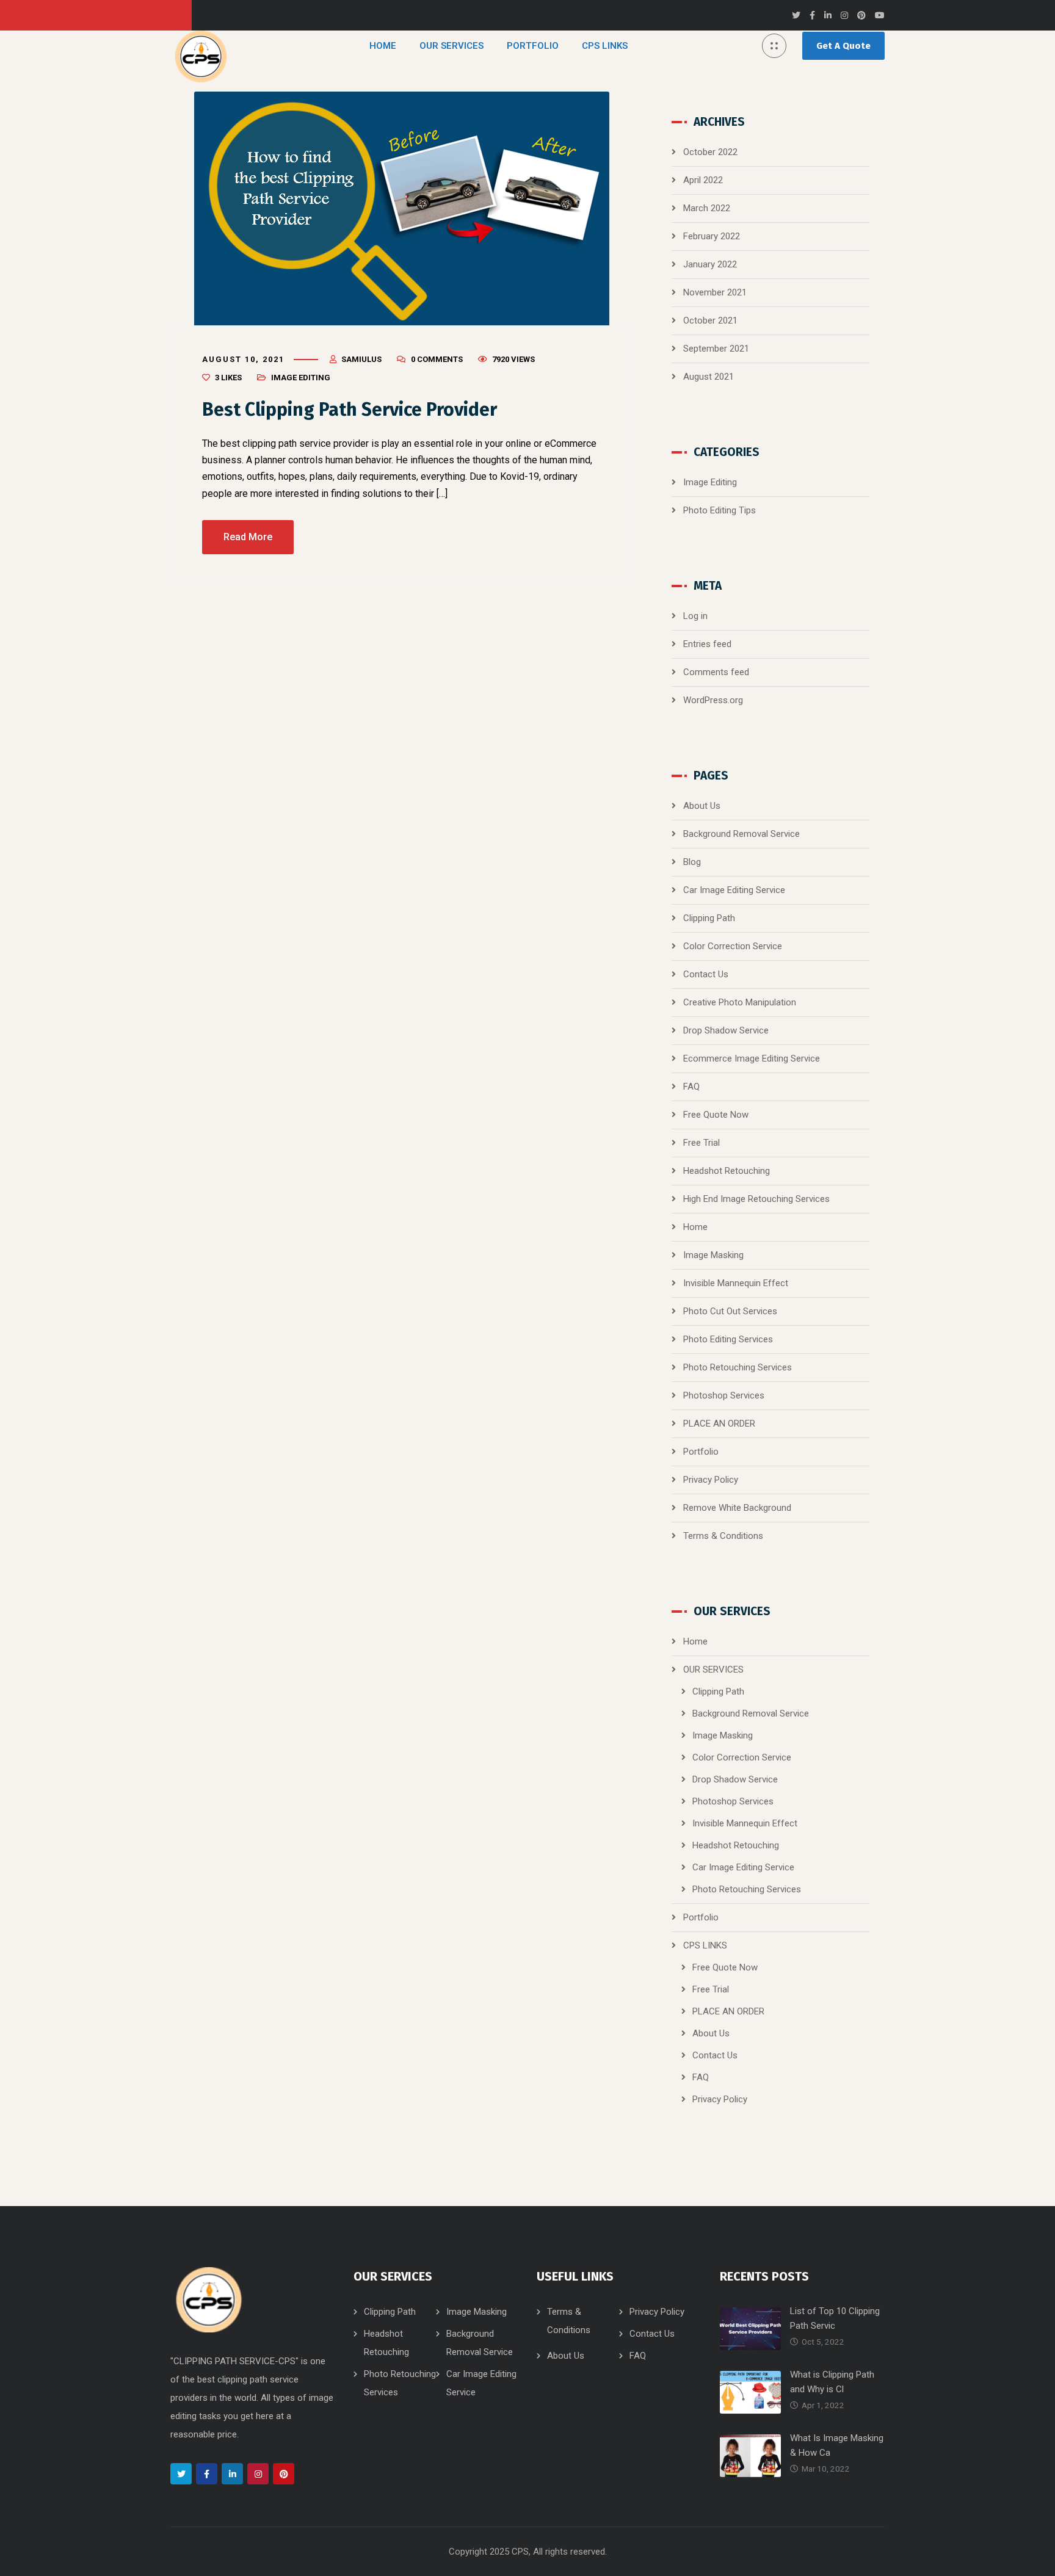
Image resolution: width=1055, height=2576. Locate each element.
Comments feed (716, 672)
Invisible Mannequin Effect (736, 1283)
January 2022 (710, 264)
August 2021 (709, 377)
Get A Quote (843, 46)
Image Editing (301, 378)
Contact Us (706, 974)
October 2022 (710, 152)
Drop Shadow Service (726, 1030)
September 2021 (716, 349)
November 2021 (715, 292)
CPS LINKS (705, 1945)
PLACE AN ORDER (719, 1424)
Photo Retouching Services (738, 1367)
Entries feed (707, 644)
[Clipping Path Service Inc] (201, 56)
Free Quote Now (716, 1115)
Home (695, 1227)
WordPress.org (713, 700)
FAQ (691, 1087)
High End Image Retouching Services (756, 1199)
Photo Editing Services (728, 1339)
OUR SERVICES (713, 1670)
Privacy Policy (711, 1480)
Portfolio (701, 1452)
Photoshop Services (724, 1395)
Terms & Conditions (723, 1536)
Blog (692, 862)
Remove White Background (737, 1508)
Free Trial (702, 1143)
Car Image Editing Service (734, 890)
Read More (248, 537)
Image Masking (713, 1255)
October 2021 (710, 320)
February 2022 (712, 236)
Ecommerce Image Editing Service (752, 1058)
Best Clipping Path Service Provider (350, 410)
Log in (695, 616)
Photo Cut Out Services (730, 1311)
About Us (702, 806)
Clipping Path (709, 918)
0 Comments (437, 359)
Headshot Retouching (727, 1171)
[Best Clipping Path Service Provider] (402, 208)
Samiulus (361, 359)
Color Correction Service (733, 946)
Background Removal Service (741, 834)
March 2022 (707, 208)
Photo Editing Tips (720, 510)
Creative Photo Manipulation (740, 1002)
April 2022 (703, 180)
